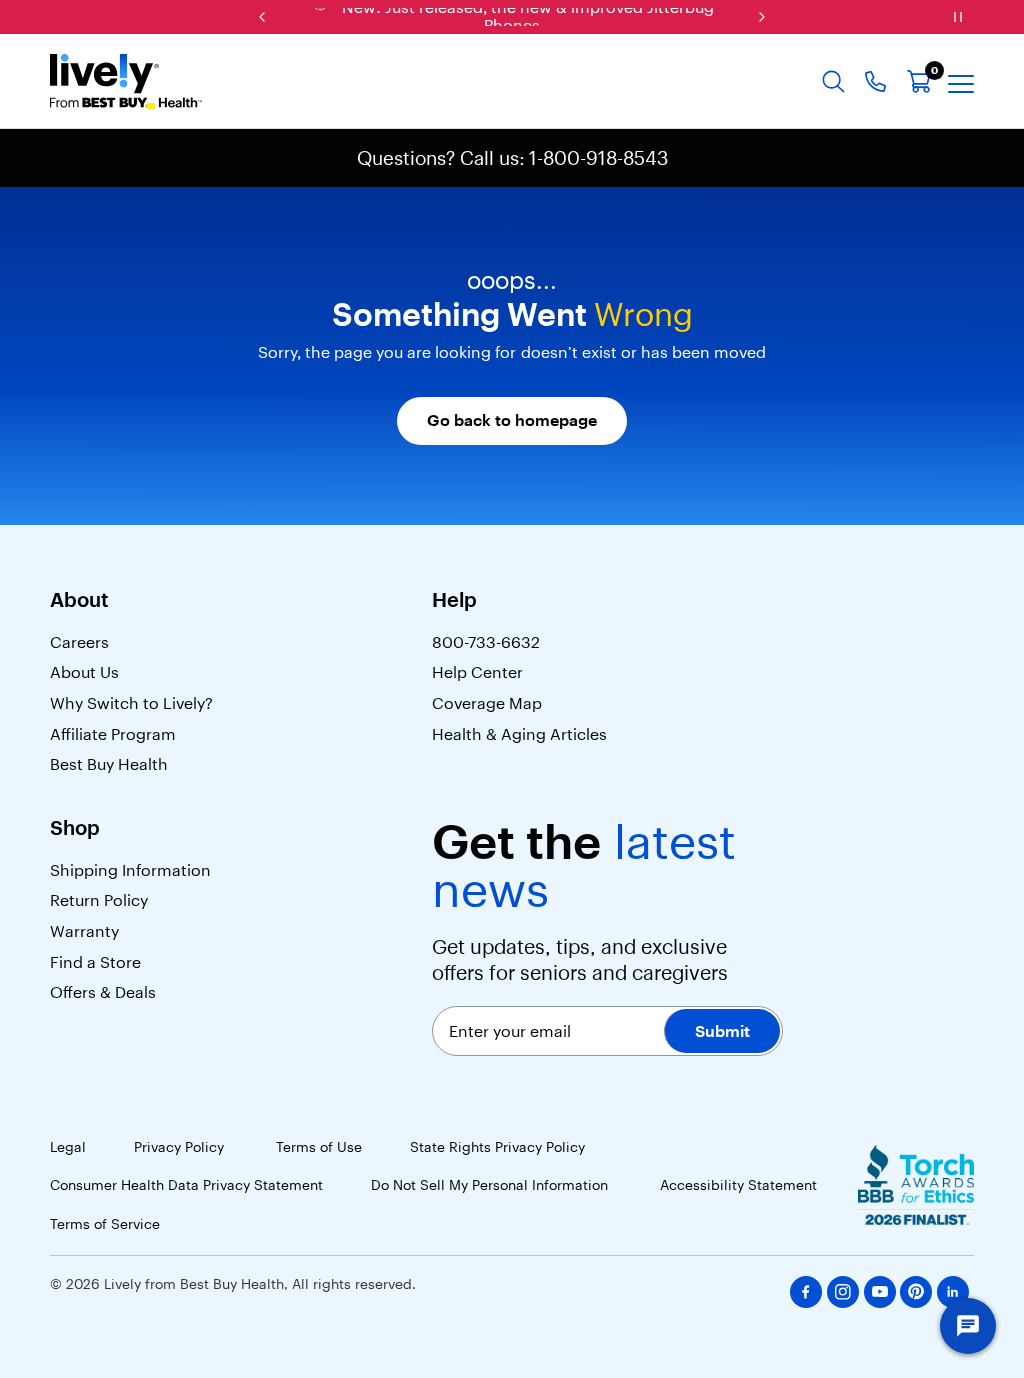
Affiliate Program (113, 734)
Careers (79, 642)
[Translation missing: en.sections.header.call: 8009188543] (875, 81)
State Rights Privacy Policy (499, 1147)
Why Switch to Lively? (131, 703)
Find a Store (95, 962)
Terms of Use (319, 1147)
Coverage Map (487, 703)
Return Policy (101, 900)
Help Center (477, 672)
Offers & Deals (103, 992)
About (79, 600)
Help (454, 600)
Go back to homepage (512, 420)
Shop (75, 828)
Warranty (84, 931)
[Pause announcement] (958, 17)
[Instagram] (843, 1292)
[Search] (833, 81)
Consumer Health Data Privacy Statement (186, 1185)
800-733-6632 (486, 642)
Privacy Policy (181, 1147)
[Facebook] (806, 1292)
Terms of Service (105, 1224)
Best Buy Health (109, 764)
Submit (722, 1031)
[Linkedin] (953, 1292)
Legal (68, 1147)
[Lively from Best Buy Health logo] (126, 81)
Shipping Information (130, 870)
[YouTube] (880, 1292)
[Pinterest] (916, 1292)
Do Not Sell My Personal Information (491, 1185)
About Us (84, 672)
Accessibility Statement (740, 1185)
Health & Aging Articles (521, 734)
